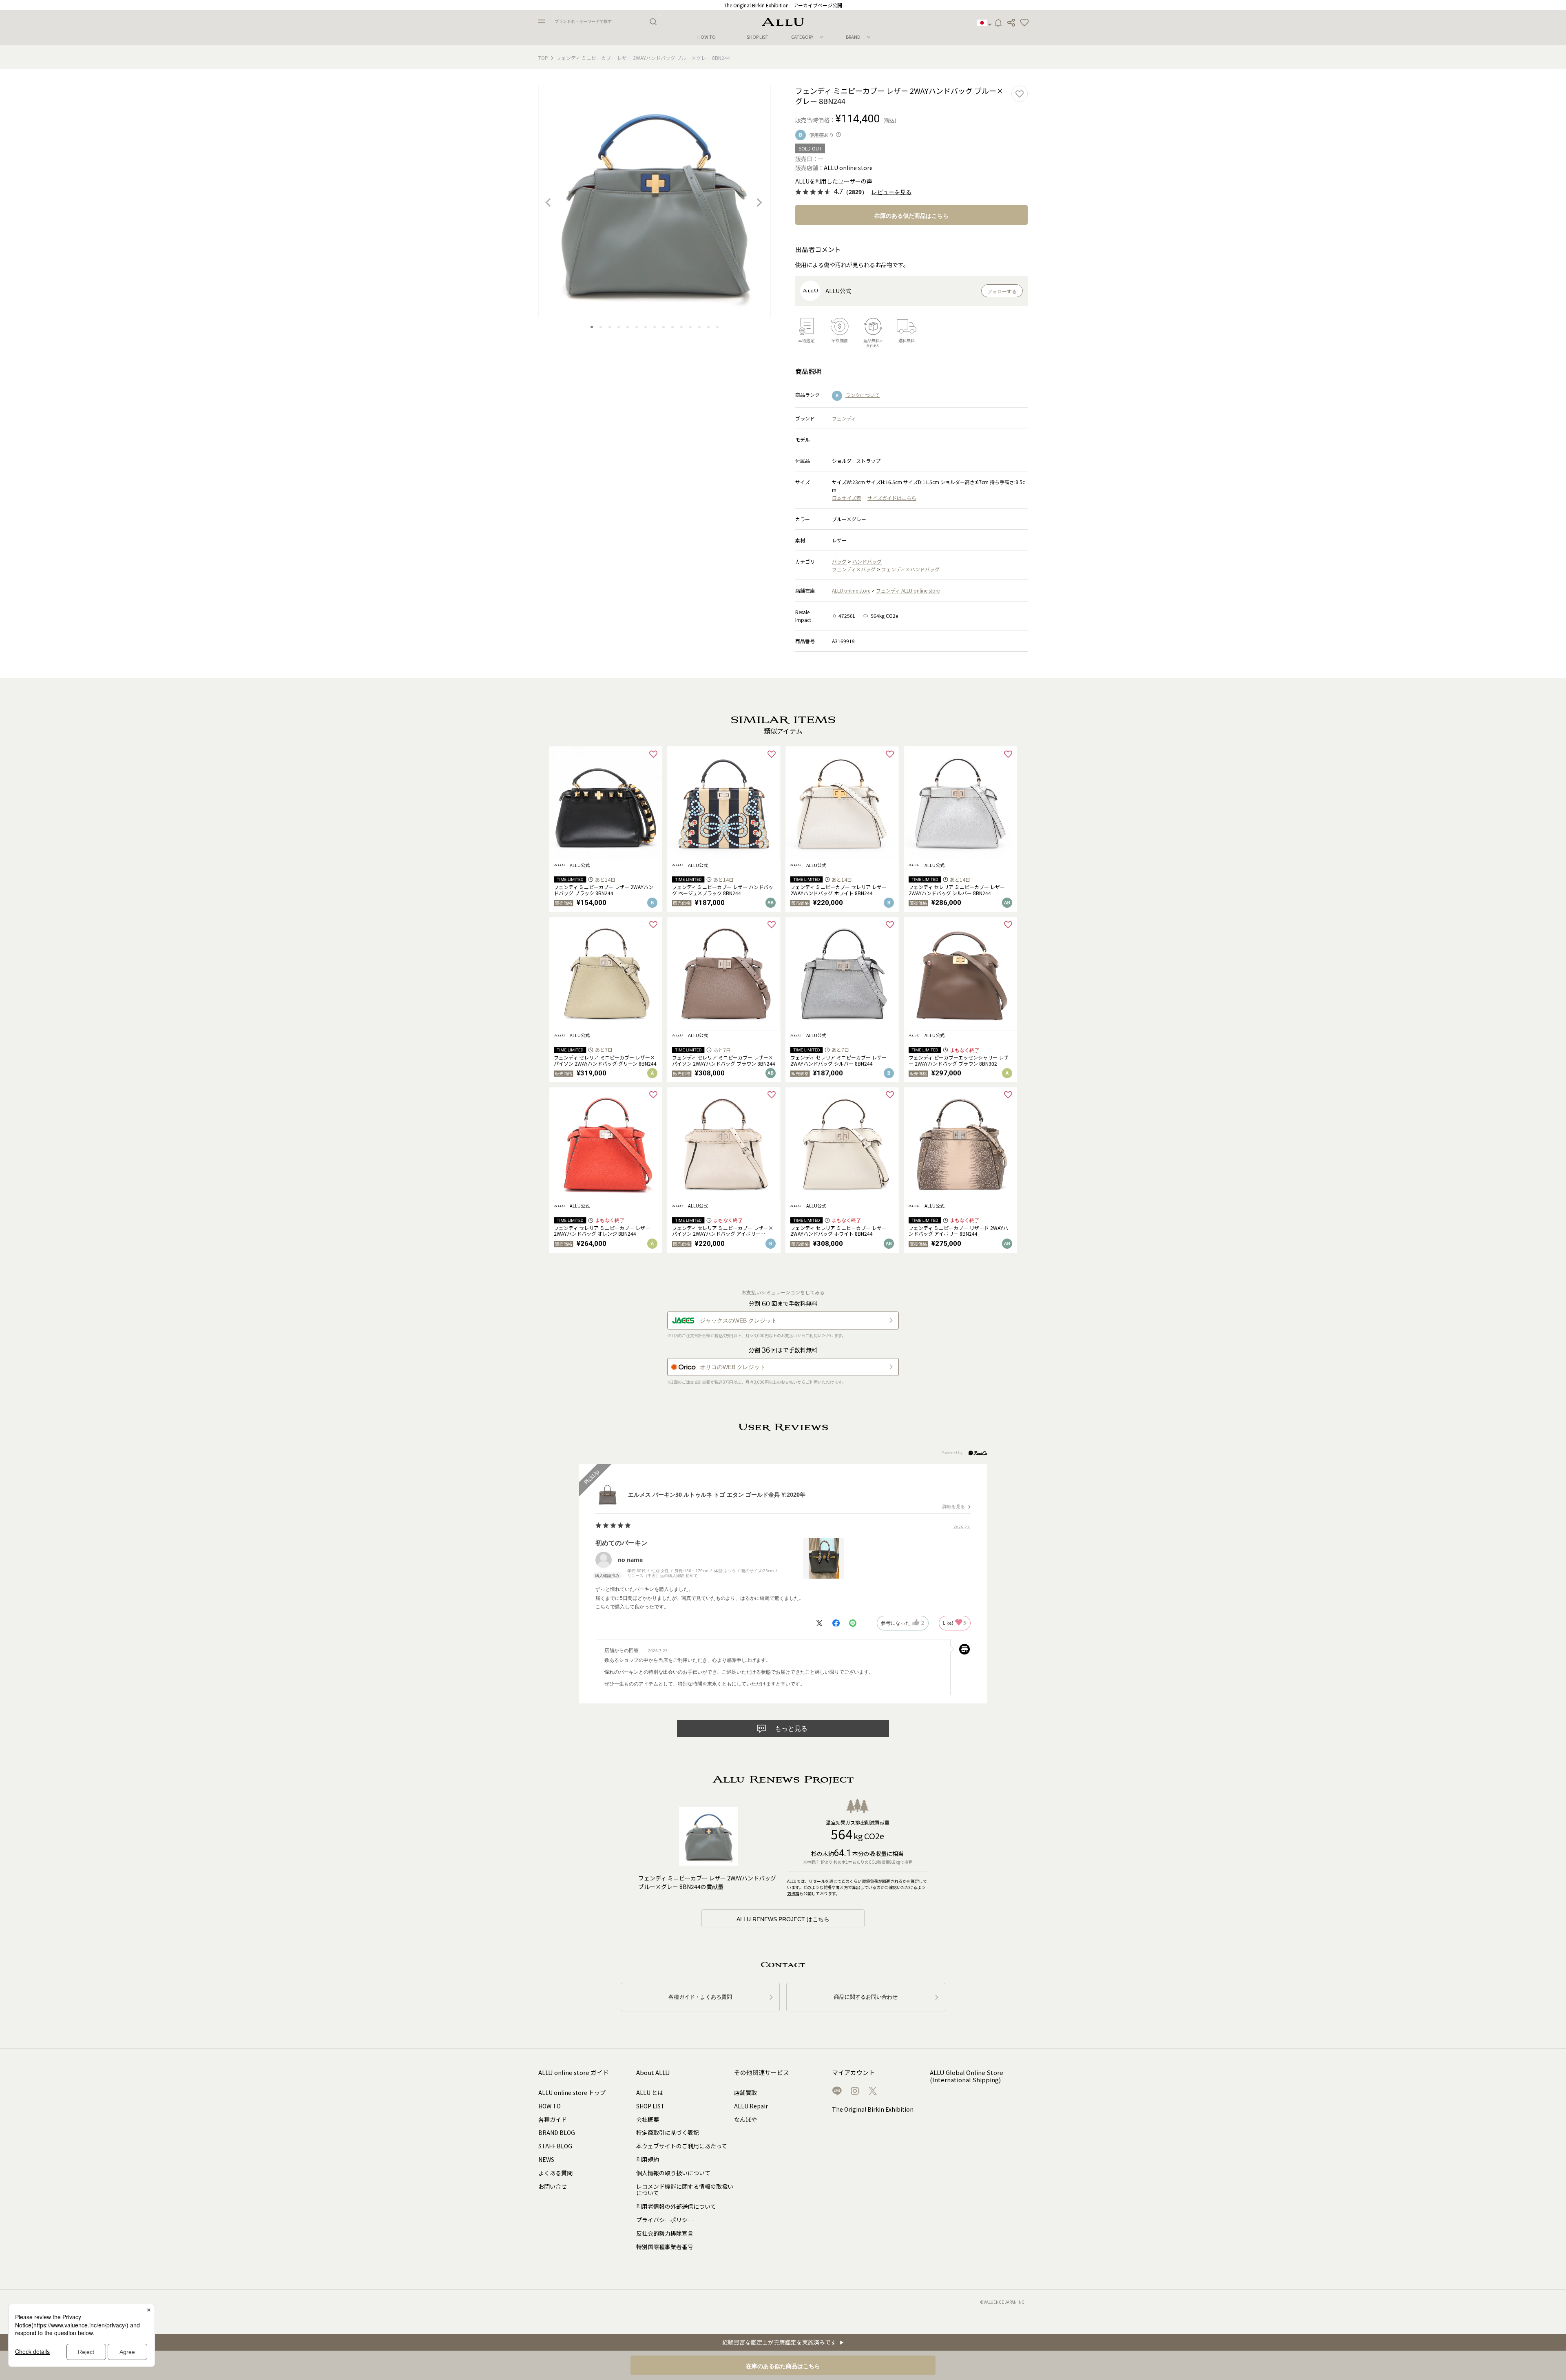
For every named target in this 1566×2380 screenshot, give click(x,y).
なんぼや (745, 2119)
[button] (1024, 23)
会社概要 (648, 2119)
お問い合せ (553, 2186)
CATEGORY (802, 37)
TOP (543, 58)
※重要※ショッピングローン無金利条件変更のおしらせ (783, 5)
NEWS (546, 2159)
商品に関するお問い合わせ (866, 1997)
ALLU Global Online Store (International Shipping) (967, 2076)
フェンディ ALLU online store (908, 590)
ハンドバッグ (867, 561)
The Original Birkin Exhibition (873, 2109)
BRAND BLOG (557, 2132)
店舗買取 (745, 2092)
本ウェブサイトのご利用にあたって (682, 2146)
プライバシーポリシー (665, 2220)
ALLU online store (851, 590)
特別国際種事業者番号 (665, 2247)
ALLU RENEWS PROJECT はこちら (783, 1919)
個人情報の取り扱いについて (673, 2173)
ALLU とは (650, 2092)
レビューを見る (891, 192)
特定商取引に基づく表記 (668, 2132)
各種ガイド (553, 2119)
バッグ (839, 561)
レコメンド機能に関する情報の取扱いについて (685, 2190)
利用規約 (648, 2159)
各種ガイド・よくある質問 (700, 1997)
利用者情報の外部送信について (676, 2206)
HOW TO (707, 37)
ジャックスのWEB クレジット (738, 1321)
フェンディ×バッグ (854, 569)
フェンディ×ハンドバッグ (910, 569)
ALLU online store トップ (572, 2092)
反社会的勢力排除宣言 (665, 2233)
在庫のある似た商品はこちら (911, 216)
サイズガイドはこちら (892, 498)
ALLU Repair (751, 2106)
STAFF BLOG (555, 2146)
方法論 (793, 1893)
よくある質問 (555, 2173)
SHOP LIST (758, 37)
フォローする (1002, 292)
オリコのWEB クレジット (733, 1367)
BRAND (853, 37)
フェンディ (844, 418)
